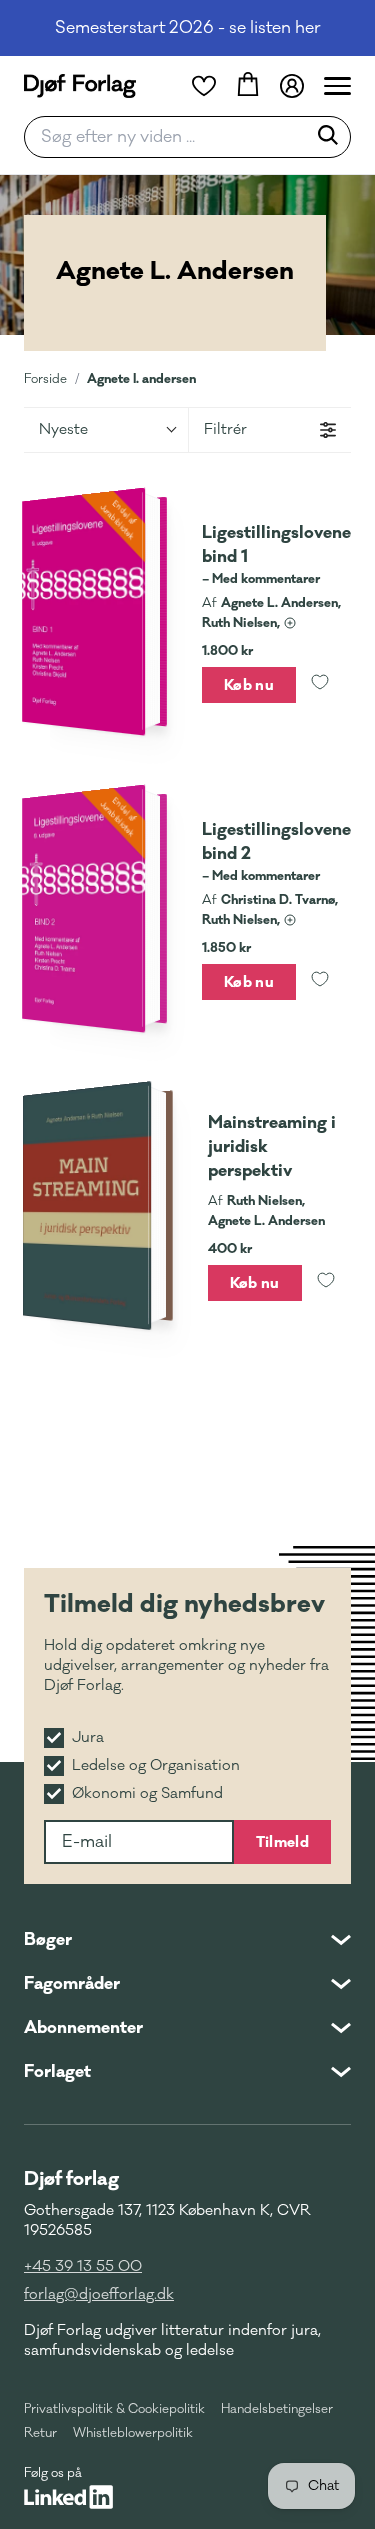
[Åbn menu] (337, 86)
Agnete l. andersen (141, 378)
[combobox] (171, 137)
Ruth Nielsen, (241, 623)
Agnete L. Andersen (266, 1221)
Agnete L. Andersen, (281, 603)
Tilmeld (282, 1842)
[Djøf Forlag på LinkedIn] (68, 2497)
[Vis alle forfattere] (290, 623)
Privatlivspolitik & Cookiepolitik (114, 2409)
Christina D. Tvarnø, (279, 900)
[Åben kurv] (248, 86)
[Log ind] (292, 86)
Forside (45, 379)
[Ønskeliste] (204, 86)
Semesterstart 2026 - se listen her (188, 28)
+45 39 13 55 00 (83, 2266)
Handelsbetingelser (277, 2409)
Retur (40, 2433)
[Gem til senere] (320, 685)
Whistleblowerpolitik (133, 2433)
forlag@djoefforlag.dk (99, 2294)
